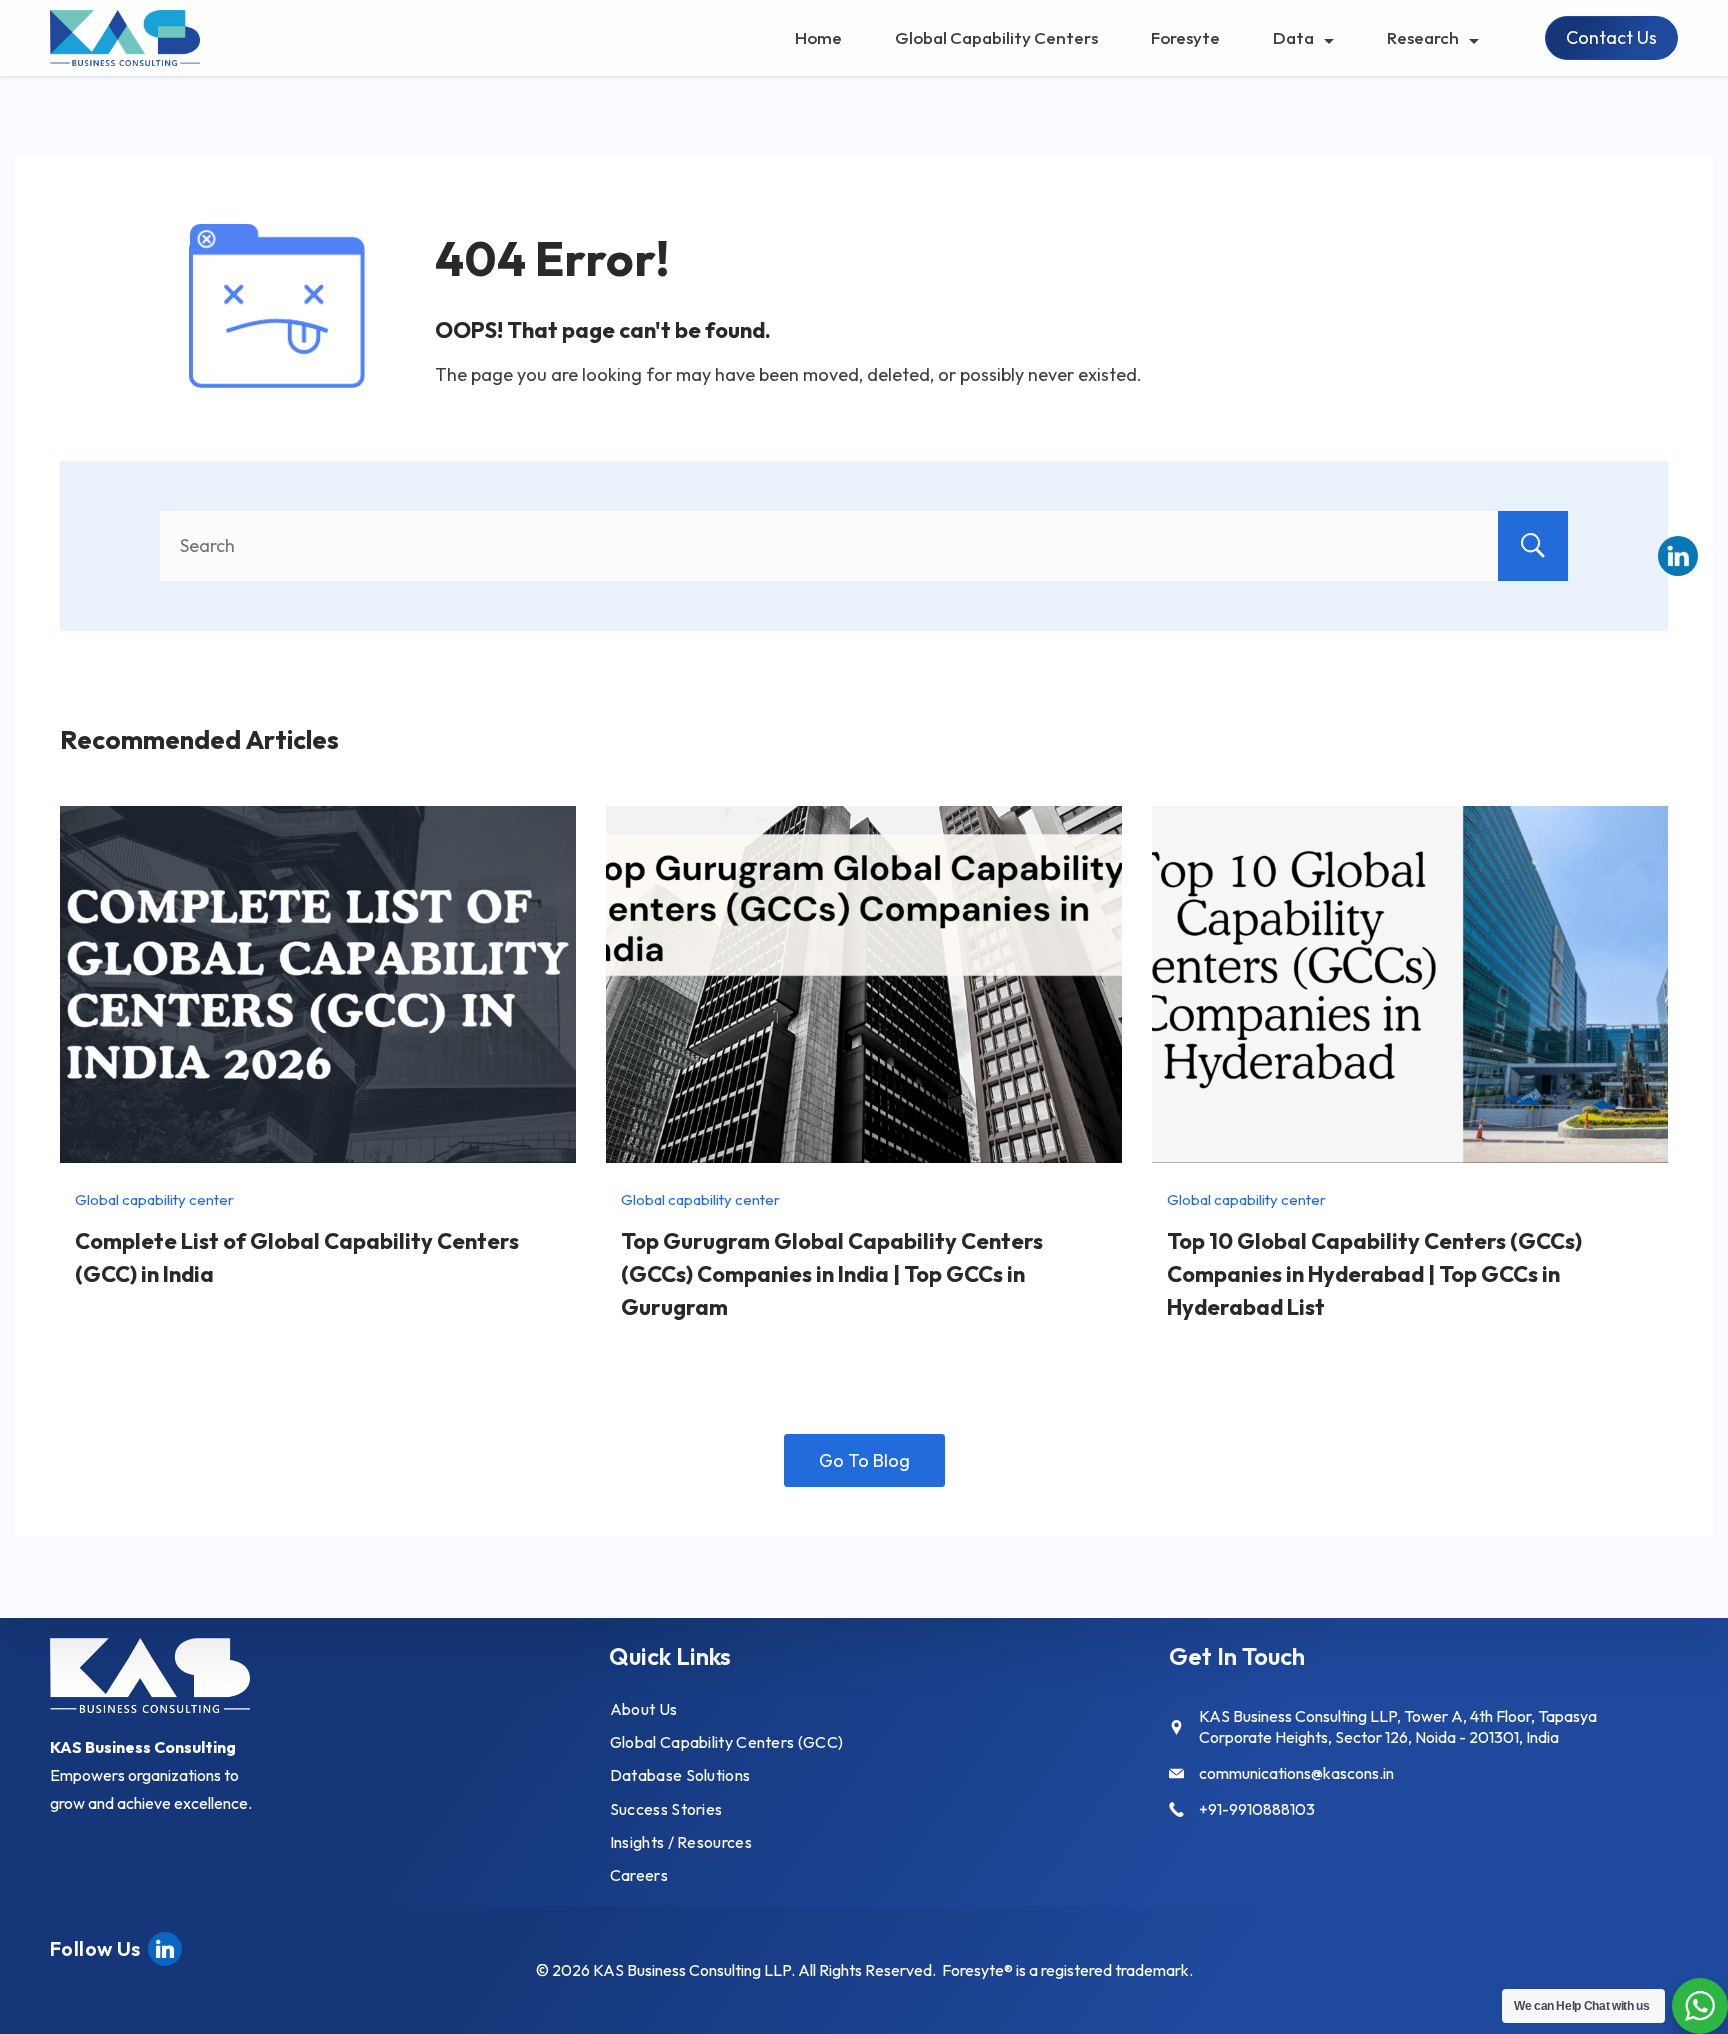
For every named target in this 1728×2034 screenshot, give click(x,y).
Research (1423, 37)
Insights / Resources (681, 1842)
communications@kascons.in (1296, 1773)
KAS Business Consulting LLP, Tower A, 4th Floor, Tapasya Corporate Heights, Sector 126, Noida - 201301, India (1398, 1726)
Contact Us (1611, 37)
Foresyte (1185, 37)
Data (1293, 37)
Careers (639, 1875)
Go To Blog (864, 1460)
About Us (643, 1709)
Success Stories (666, 1809)
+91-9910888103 (1257, 1809)
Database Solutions (680, 1775)
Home (818, 37)
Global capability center (154, 1199)
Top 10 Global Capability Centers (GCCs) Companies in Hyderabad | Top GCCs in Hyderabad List (1374, 1274)
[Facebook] (165, 1946)
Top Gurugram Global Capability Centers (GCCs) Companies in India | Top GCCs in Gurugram (832, 1274)
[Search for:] (864, 545)
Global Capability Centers (996, 37)
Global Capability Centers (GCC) (726, 1742)
